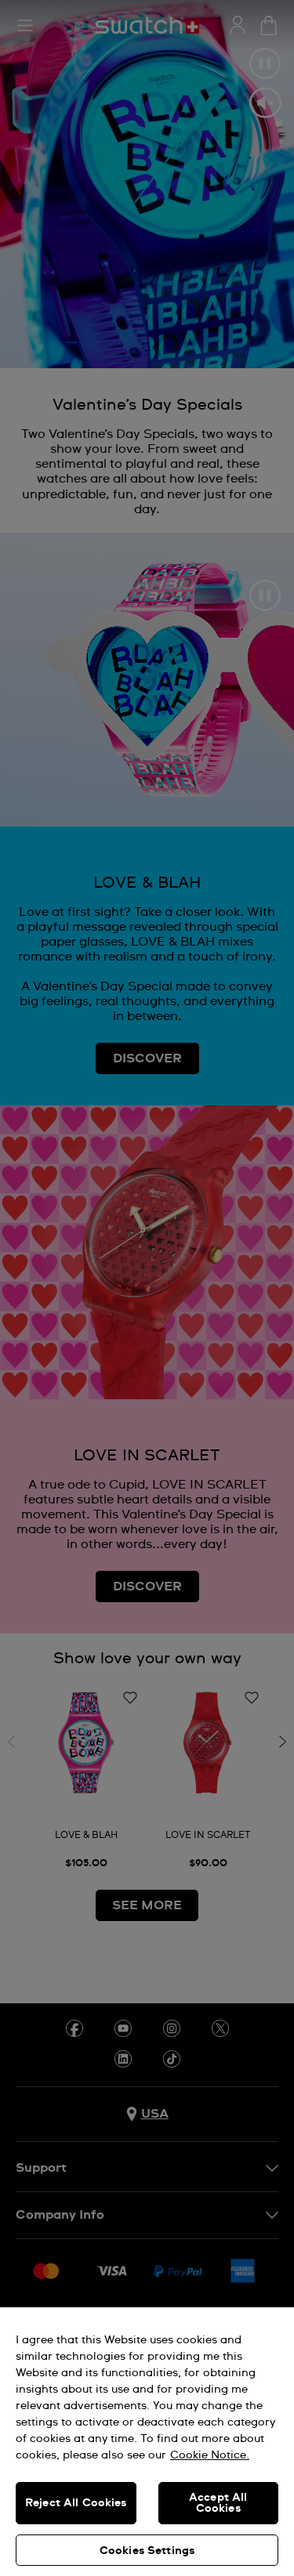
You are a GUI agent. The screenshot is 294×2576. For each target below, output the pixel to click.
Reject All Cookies (76, 2503)
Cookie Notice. (210, 2455)
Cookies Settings (147, 2551)
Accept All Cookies (218, 2503)
